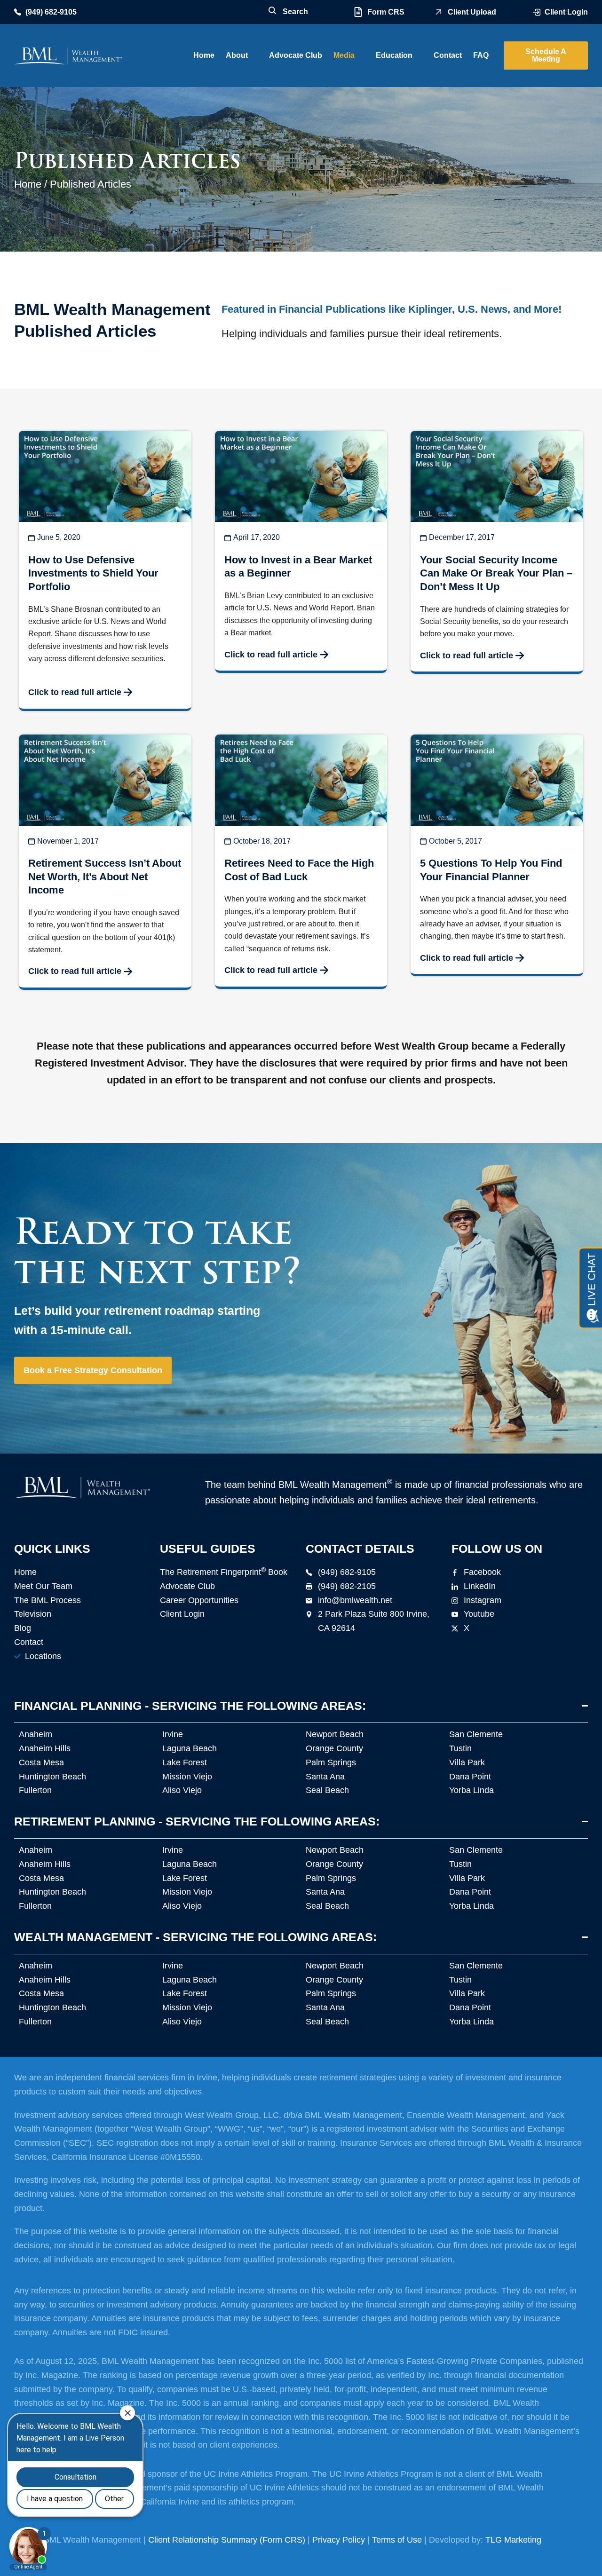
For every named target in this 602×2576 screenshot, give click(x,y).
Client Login (566, 12)
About (237, 55)
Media (344, 55)
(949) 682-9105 (51, 12)
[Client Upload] (439, 12)
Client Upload (472, 12)
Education (394, 55)
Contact (448, 55)
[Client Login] (537, 12)
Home (204, 55)
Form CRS (386, 12)
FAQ (481, 55)
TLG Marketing (513, 2540)
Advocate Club (296, 55)
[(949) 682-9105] (18, 12)
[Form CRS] (358, 12)
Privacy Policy (339, 2540)
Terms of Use (397, 2540)
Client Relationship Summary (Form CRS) (227, 2540)
